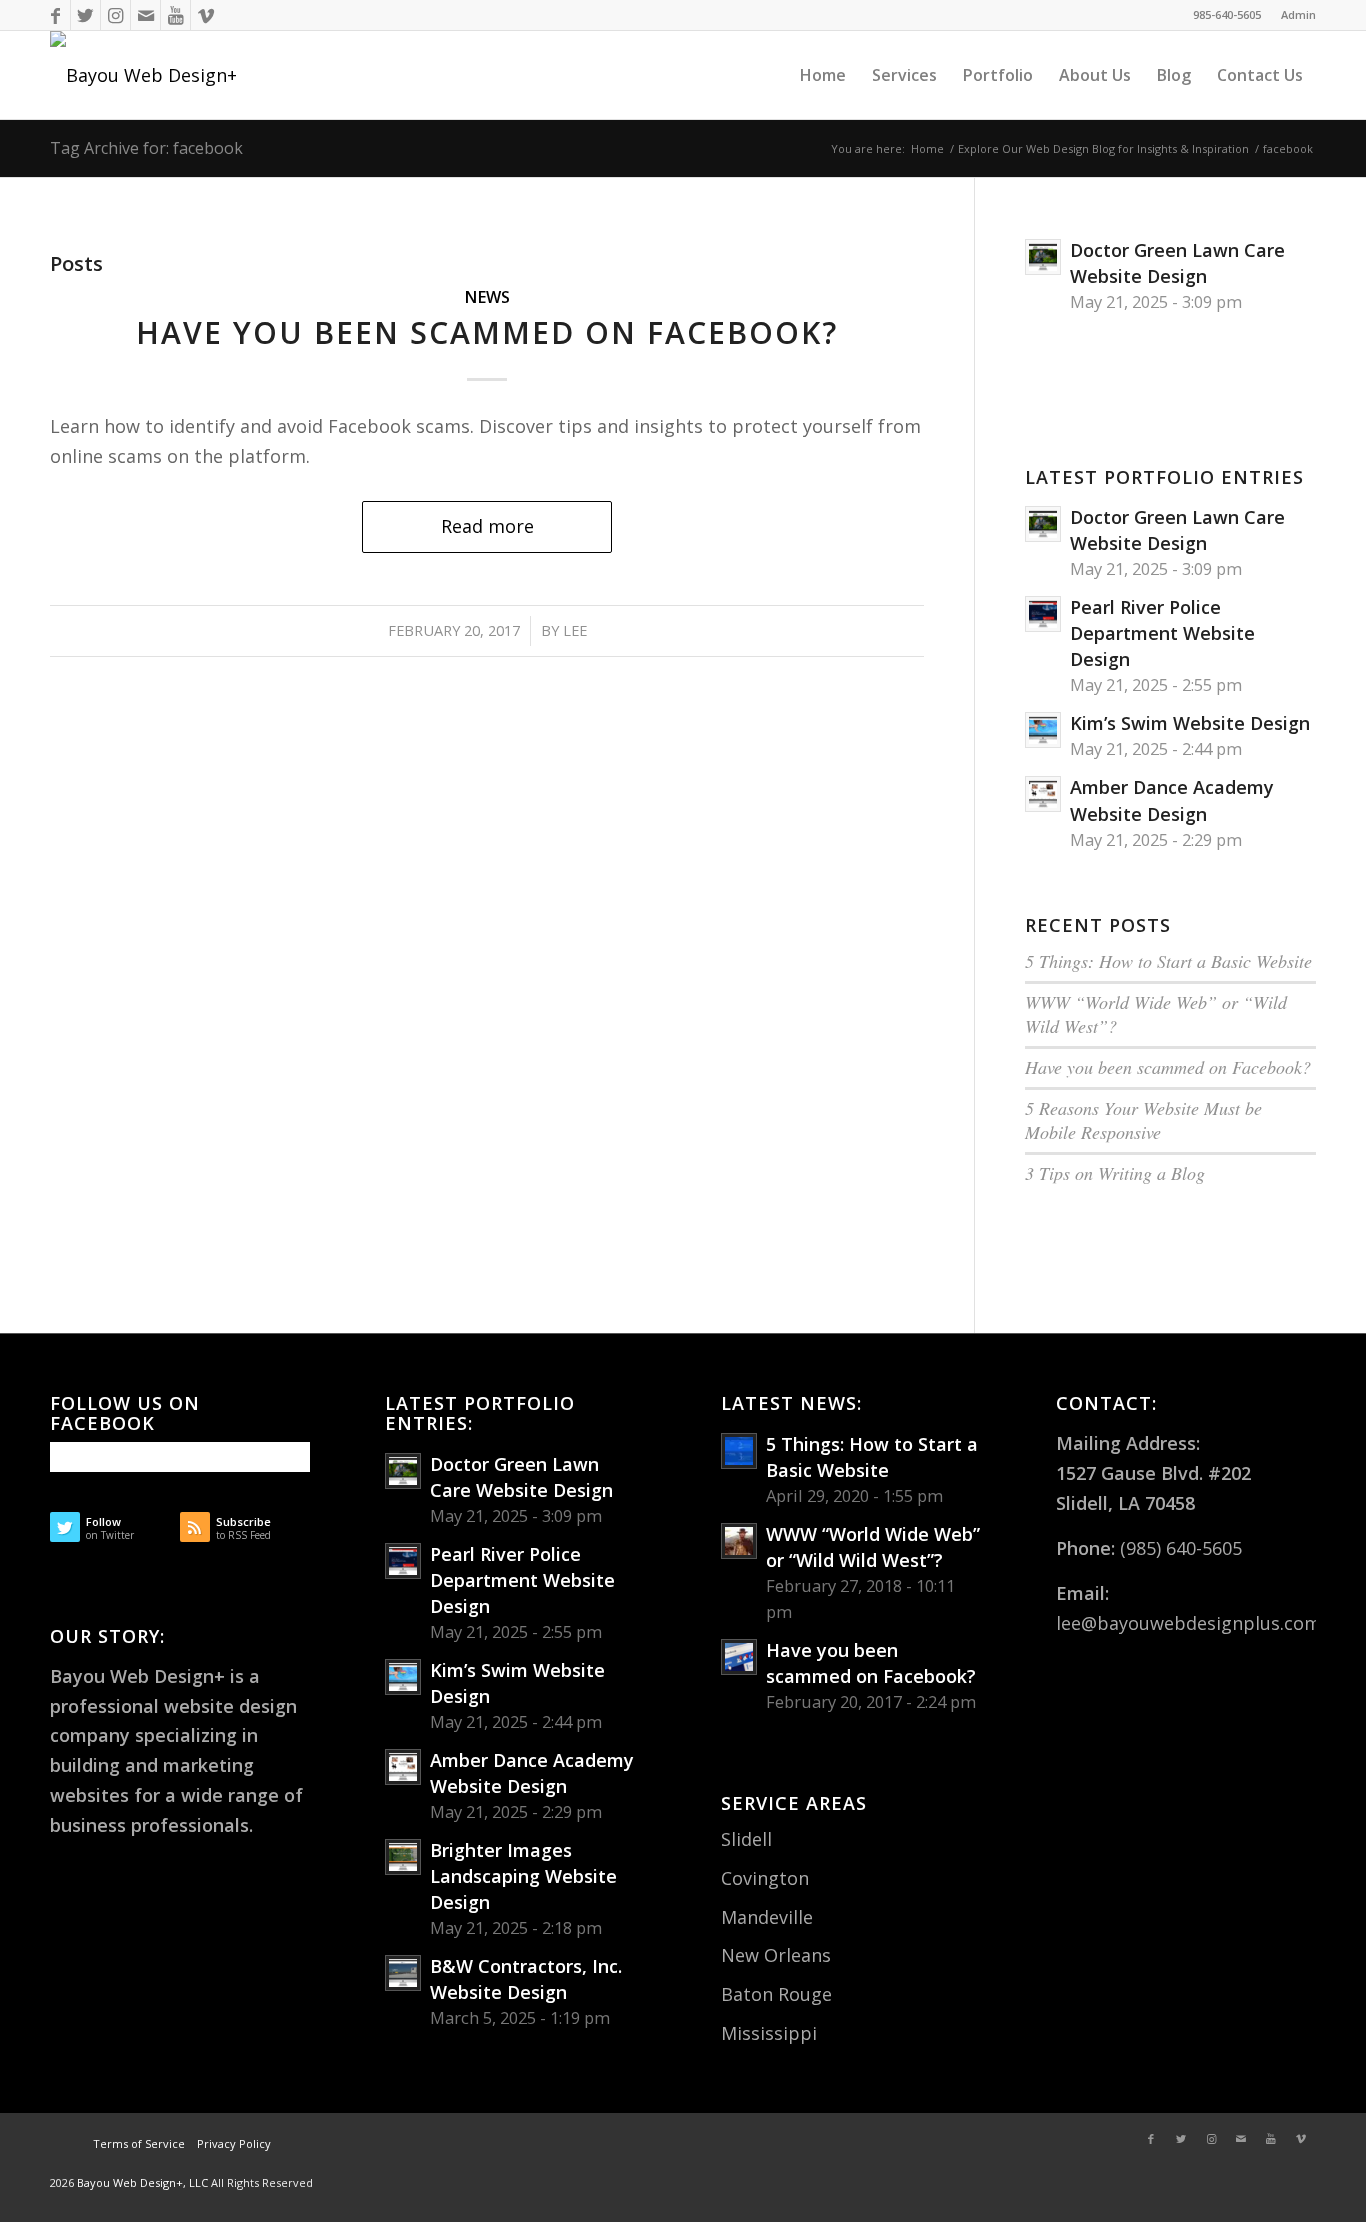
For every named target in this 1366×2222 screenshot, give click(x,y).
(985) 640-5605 (1181, 1548)
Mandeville (767, 1917)
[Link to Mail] (145, 15)
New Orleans (776, 1955)
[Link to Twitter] (85, 15)
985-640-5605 (1227, 14)
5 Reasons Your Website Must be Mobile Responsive (1143, 1120)
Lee (575, 630)
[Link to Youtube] (175, 15)
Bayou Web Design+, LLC (144, 2182)
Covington (765, 1878)
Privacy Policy (232, 2143)
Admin (1298, 14)
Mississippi (769, 2033)
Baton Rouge (776, 1994)
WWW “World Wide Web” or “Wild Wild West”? (1156, 1014)
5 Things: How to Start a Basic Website (1168, 961)
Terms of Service (139, 2143)
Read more (487, 526)
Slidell (746, 1839)
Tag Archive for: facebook (146, 148)
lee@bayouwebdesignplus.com (1188, 1623)
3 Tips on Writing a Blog (1115, 1173)
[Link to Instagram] (115, 15)
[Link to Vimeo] (206, 15)
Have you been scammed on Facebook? (487, 332)
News (487, 297)
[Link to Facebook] (55, 15)
